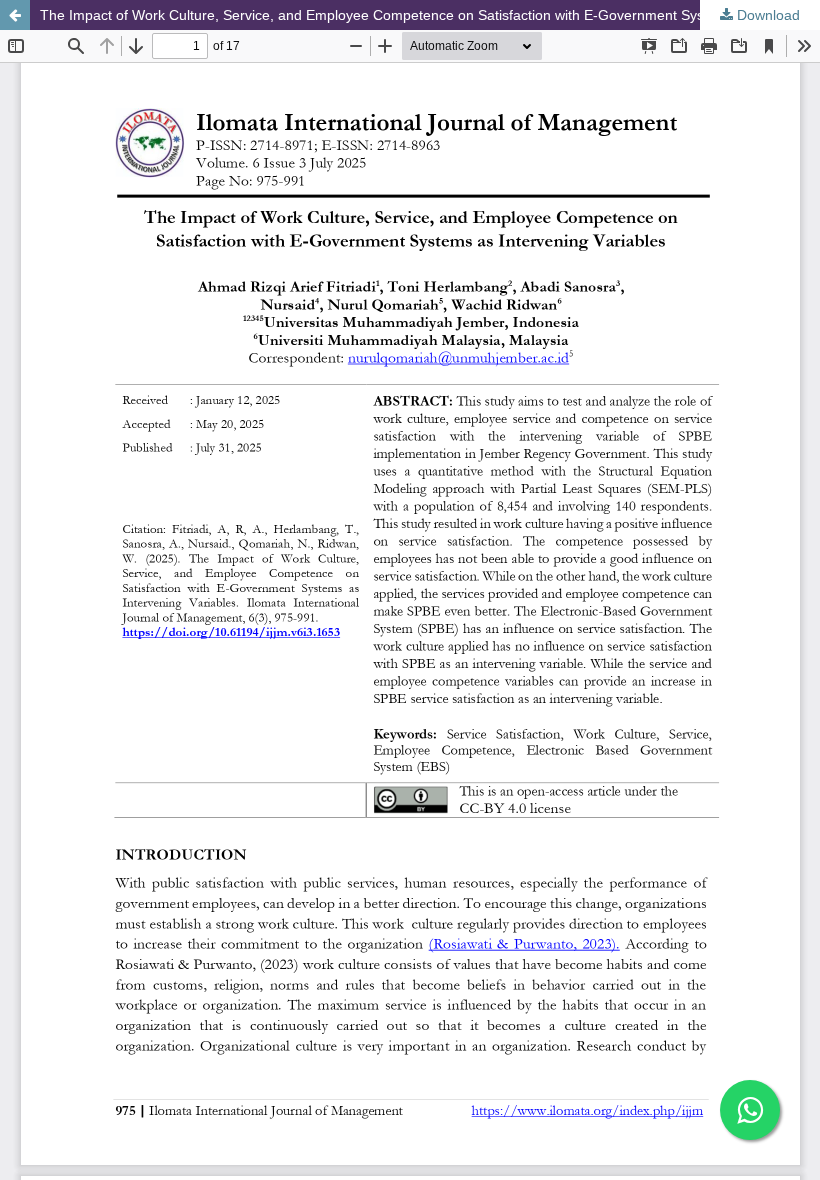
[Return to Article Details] (15, 15)
